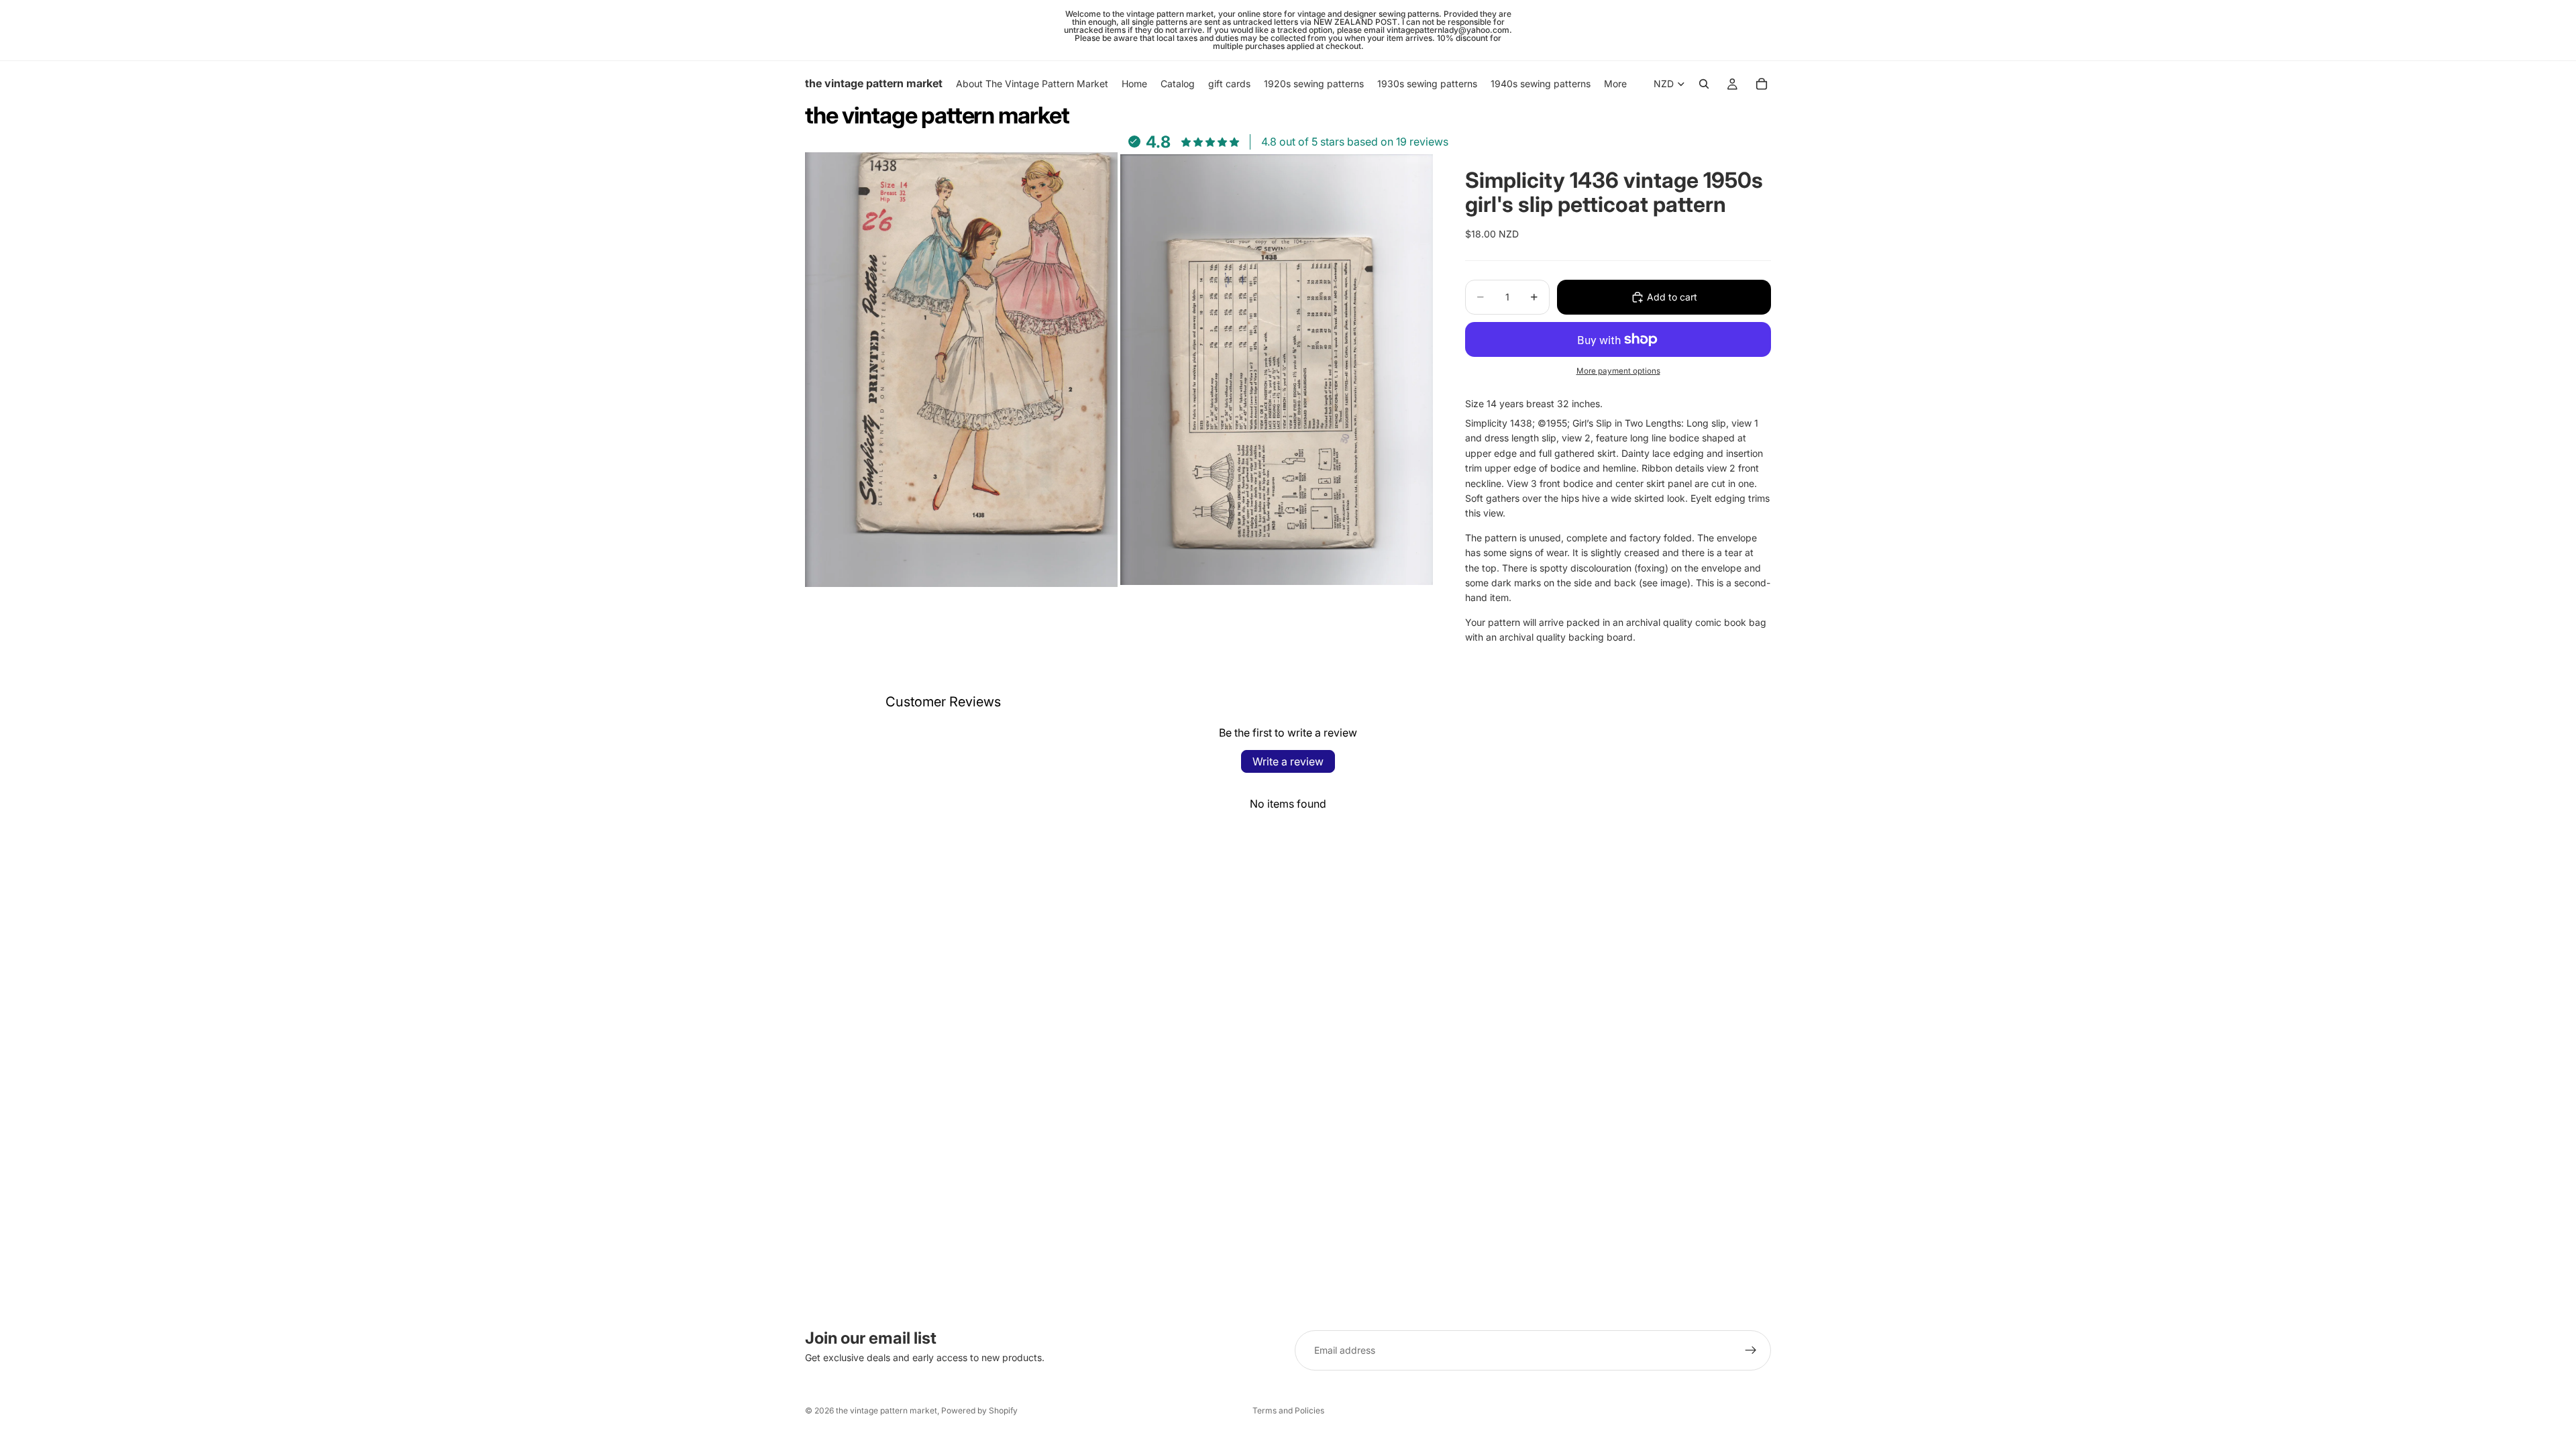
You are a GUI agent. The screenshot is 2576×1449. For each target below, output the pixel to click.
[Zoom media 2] (1277, 370)
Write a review (1288, 761)
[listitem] (1615, 84)
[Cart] (1762, 84)
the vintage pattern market (887, 1410)
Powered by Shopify (979, 1410)
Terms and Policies (1288, 1410)
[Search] (1704, 84)
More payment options (1618, 371)
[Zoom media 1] (961, 370)
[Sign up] (1751, 1350)
